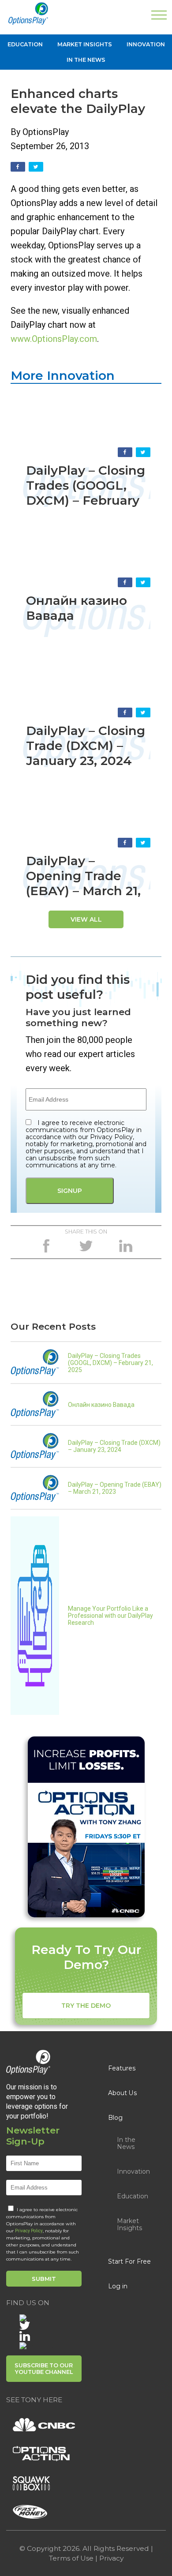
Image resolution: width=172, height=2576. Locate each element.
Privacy (111, 2558)
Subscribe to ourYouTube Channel (44, 2369)
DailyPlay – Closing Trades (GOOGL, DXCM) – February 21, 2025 (86, 493)
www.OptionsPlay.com (54, 339)
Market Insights (85, 44)
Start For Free (129, 2261)
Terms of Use (71, 2558)
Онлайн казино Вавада (101, 1405)
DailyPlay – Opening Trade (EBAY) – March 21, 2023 (83, 883)
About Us (123, 2093)
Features (122, 2068)
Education (25, 44)
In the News (86, 60)
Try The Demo (86, 2006)
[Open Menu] (159, 17)
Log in (118, 2286)
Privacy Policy (29, 2231)
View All (86, 919)
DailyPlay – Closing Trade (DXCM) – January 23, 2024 (86, 746)
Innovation (146, 44)
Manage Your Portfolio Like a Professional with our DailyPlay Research (110, 1616)
